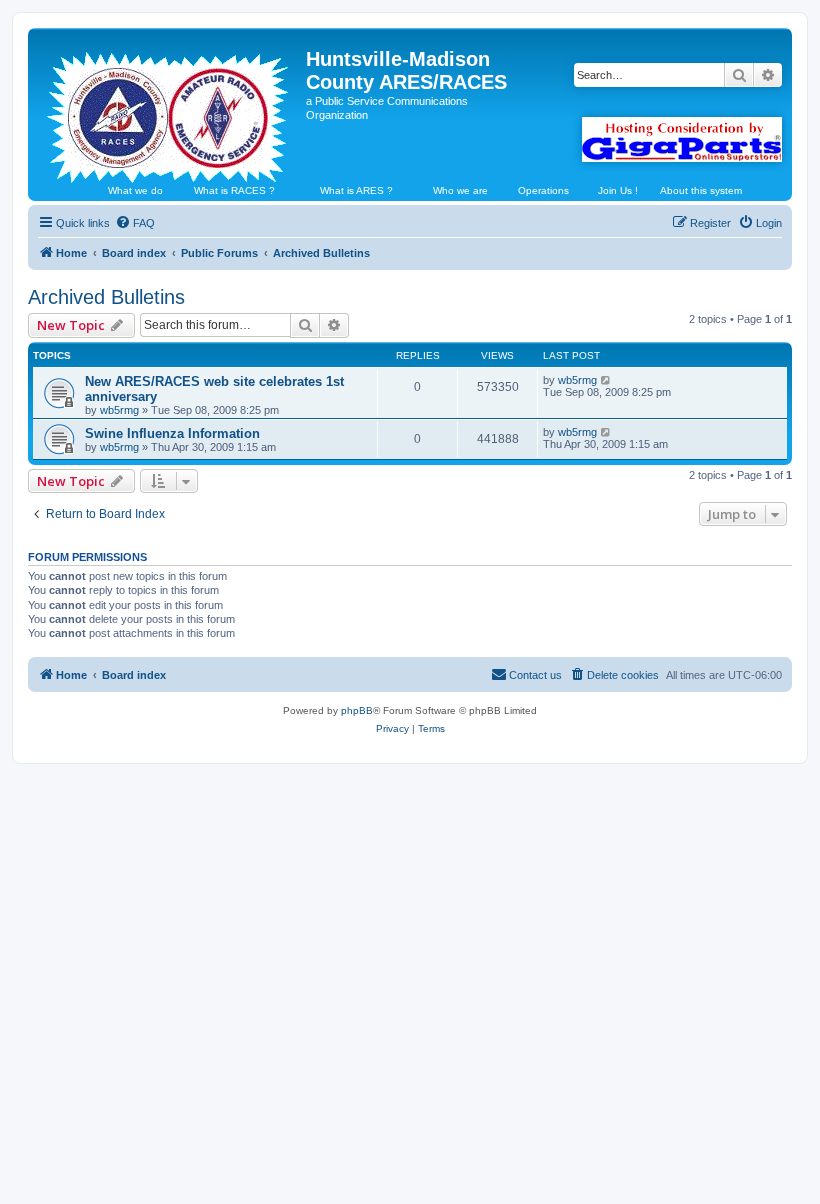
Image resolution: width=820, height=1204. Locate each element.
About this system (701, 190)
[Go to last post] (606, 380)
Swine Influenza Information (172, 433)
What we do (135, 190)
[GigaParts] (682, 139)
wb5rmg (119, 410)
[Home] (169, 109)
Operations (543, 190)
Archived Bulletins (106, 297)
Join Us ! (618, 190)
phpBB (357, 710)
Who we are (460, 190)
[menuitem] (135, 223)
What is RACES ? (234, 190)
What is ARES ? (356, 190)
